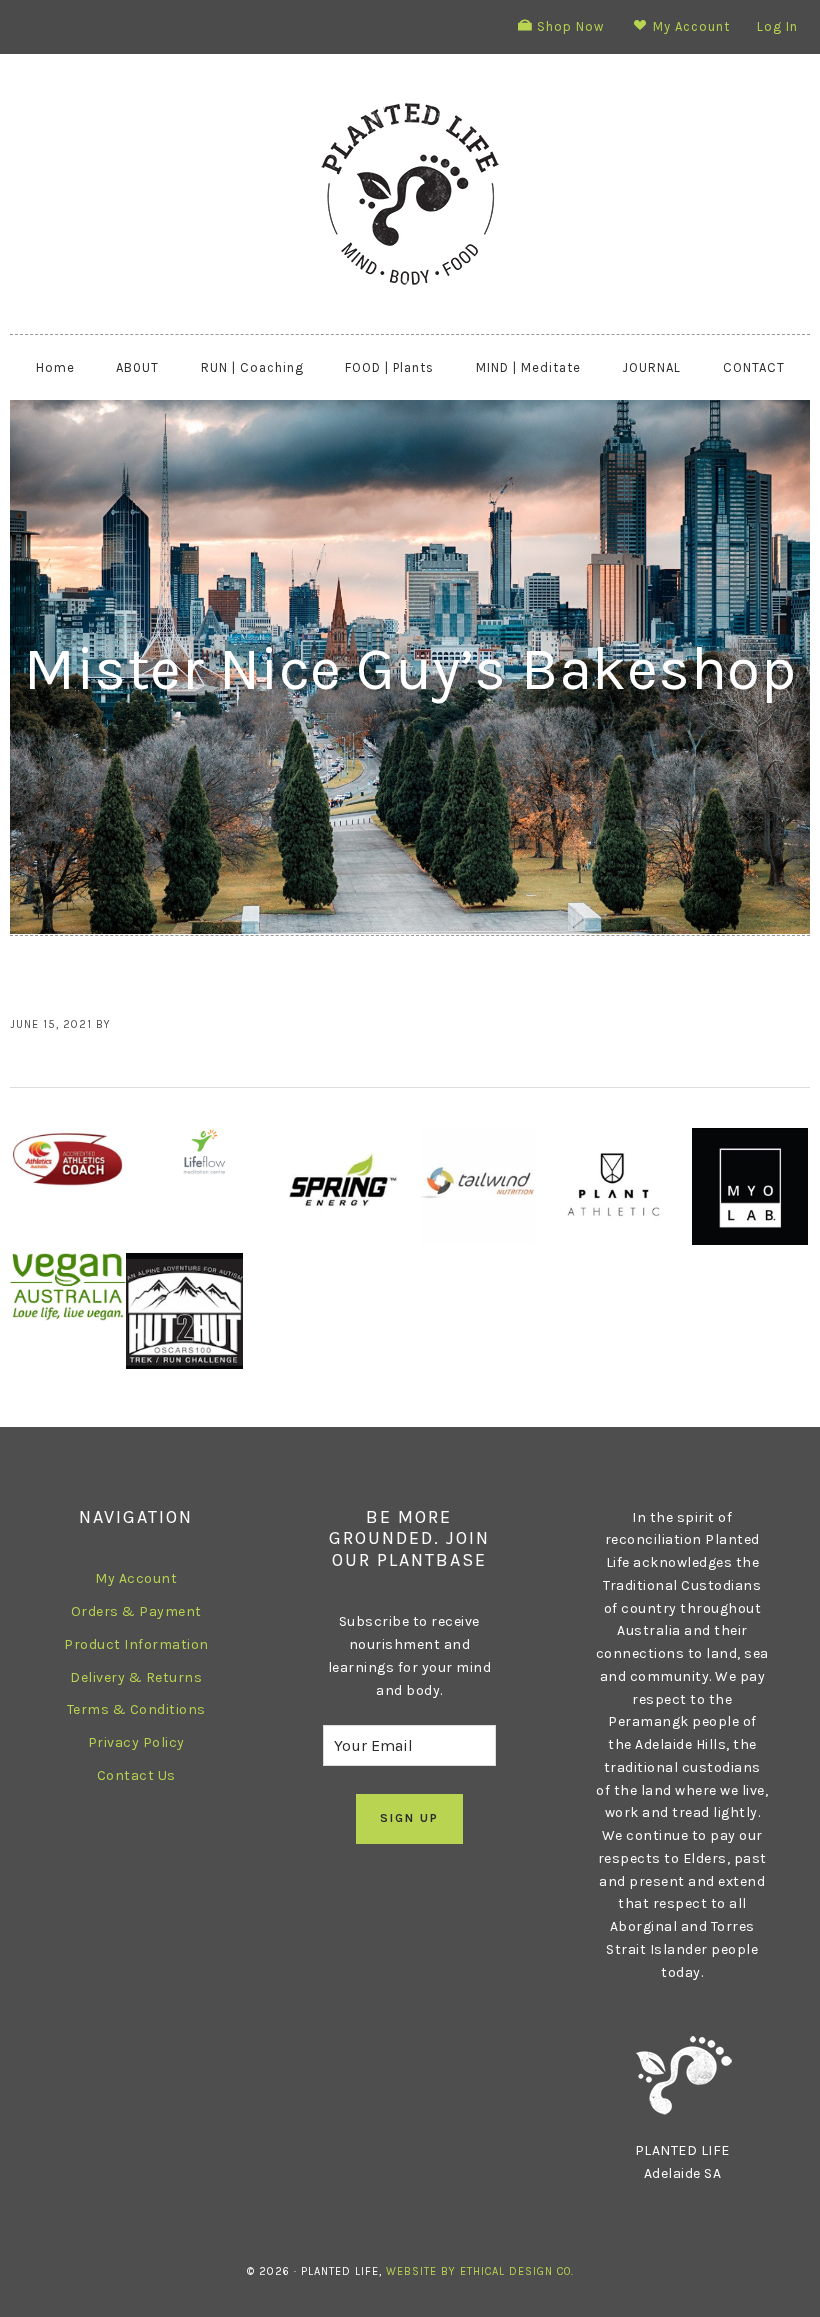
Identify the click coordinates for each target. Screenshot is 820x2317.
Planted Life (410, 194)
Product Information (136, 1644)
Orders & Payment (136, 1611)
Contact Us (136, 1775)
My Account (136, 1578)
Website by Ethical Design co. (480, 2271)
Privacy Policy (136, 1742)
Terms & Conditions (136, 1709)
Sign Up (409, 1818)
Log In (777, 26)
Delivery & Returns (136, 1677)
